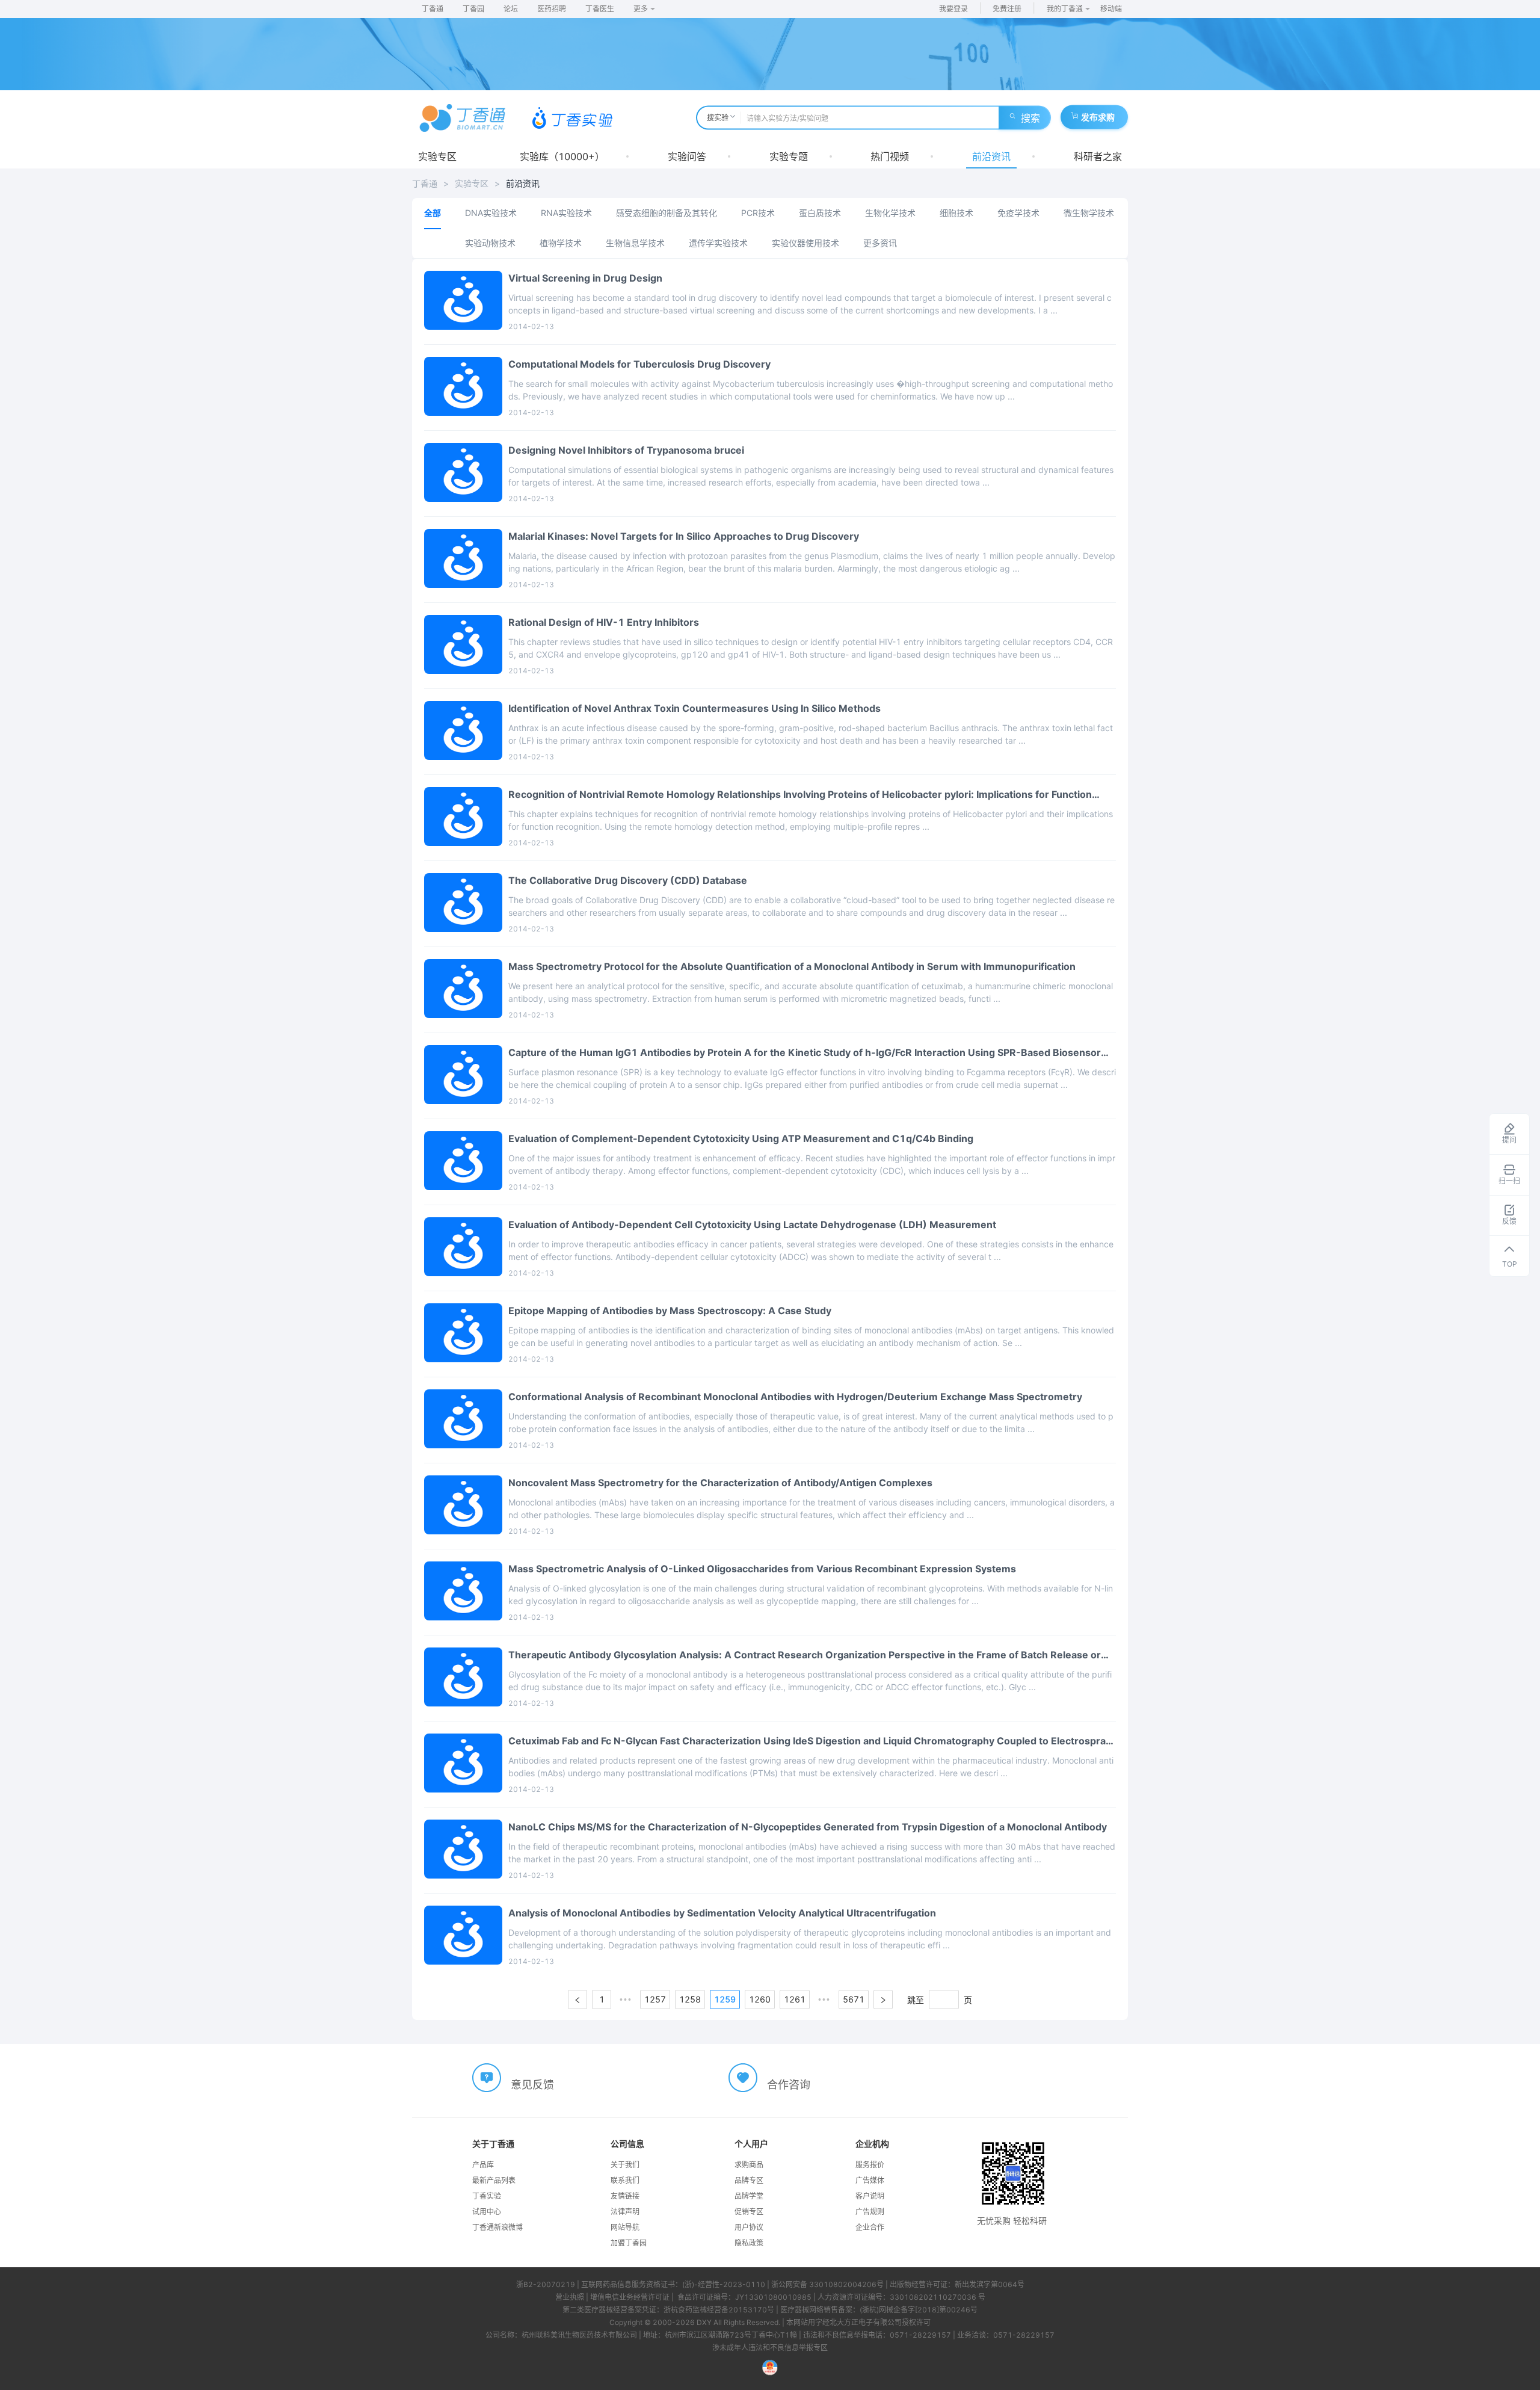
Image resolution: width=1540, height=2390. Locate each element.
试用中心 (487, 2212)
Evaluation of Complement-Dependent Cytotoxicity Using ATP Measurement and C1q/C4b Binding (741, 1138)
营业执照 (570, 2297)
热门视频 (890, 156)
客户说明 (870, 2196)
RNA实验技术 (566, 213)
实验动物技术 (490, 243)
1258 (690, 1999)
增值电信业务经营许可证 (630, 2297)
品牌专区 (749, 2180)
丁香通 (433, 9)
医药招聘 (552, 9)
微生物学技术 (1089, 213)
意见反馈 (532, 2085)
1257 (655, 1999)
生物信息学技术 (635, 243)
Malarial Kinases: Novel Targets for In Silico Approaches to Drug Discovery (684, 536)
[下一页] (883, 1999)
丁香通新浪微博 (497, 2227)
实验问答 (687, 156)
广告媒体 (870, 2180)
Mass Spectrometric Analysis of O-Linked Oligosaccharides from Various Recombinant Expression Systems (762, 1569)
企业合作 (870, 2227)
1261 (795, 1999)
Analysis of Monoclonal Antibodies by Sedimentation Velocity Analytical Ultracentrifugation (722, 1913)
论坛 (511, 9)
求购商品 (749, 2165)
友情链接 (625, 2196)
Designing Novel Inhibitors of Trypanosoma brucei (626, 450)
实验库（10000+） (562, 156)
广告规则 (870, 2212)
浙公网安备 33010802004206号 (827, 2284)
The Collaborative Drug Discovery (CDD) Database (628, 880)
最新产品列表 (494, 2180)
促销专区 (749, 2212)
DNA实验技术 (491, 213)
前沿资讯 (991, 156)
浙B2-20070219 (546, 2284)
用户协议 (749, 2227)
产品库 (483, 2165)
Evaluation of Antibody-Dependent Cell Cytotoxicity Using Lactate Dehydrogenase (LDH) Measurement (752, 1224)
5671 (854, 1999)
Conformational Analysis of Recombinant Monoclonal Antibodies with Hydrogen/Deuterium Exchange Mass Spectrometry (795, 1397)
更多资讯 (880, 243)
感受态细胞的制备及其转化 (667, 213)
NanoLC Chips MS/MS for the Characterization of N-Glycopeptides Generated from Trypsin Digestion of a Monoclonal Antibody (808, 1827)
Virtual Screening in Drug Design (585, 278)
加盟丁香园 (629, 2243)
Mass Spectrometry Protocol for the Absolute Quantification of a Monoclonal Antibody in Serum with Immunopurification (792, 966)
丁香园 (473, 9)
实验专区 (437, 156)
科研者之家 (1098, 156)
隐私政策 (749, 2243)
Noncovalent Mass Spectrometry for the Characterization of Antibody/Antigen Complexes (720, 1483)
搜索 (1030, 118)
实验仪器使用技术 (805, 243)
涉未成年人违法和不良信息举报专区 (770, 2348)
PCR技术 (758, 213)
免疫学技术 (1018, 213)
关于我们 (625, 2165)
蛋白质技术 (820, 213)
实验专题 (789, 156)
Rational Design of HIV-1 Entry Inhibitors (604, 622)
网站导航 (625, 2227)
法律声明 (625, 2212)
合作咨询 (789, 2085)
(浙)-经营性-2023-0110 (724, 2284)
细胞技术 (956, 213)
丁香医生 (600, 9)
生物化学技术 (890, 213)
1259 (725, 1999)
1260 (760, 1999)
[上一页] (577, 1999)
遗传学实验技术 (718, 243)
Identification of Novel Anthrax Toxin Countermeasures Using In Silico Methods (695, 708)
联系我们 (625, 2180)
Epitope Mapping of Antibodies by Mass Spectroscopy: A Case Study (670, 1311)
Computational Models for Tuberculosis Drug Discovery (639, 364)
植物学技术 (561, 243)
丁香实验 (487, 2196)
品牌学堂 (749, 2196)
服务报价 (870, 2165)
